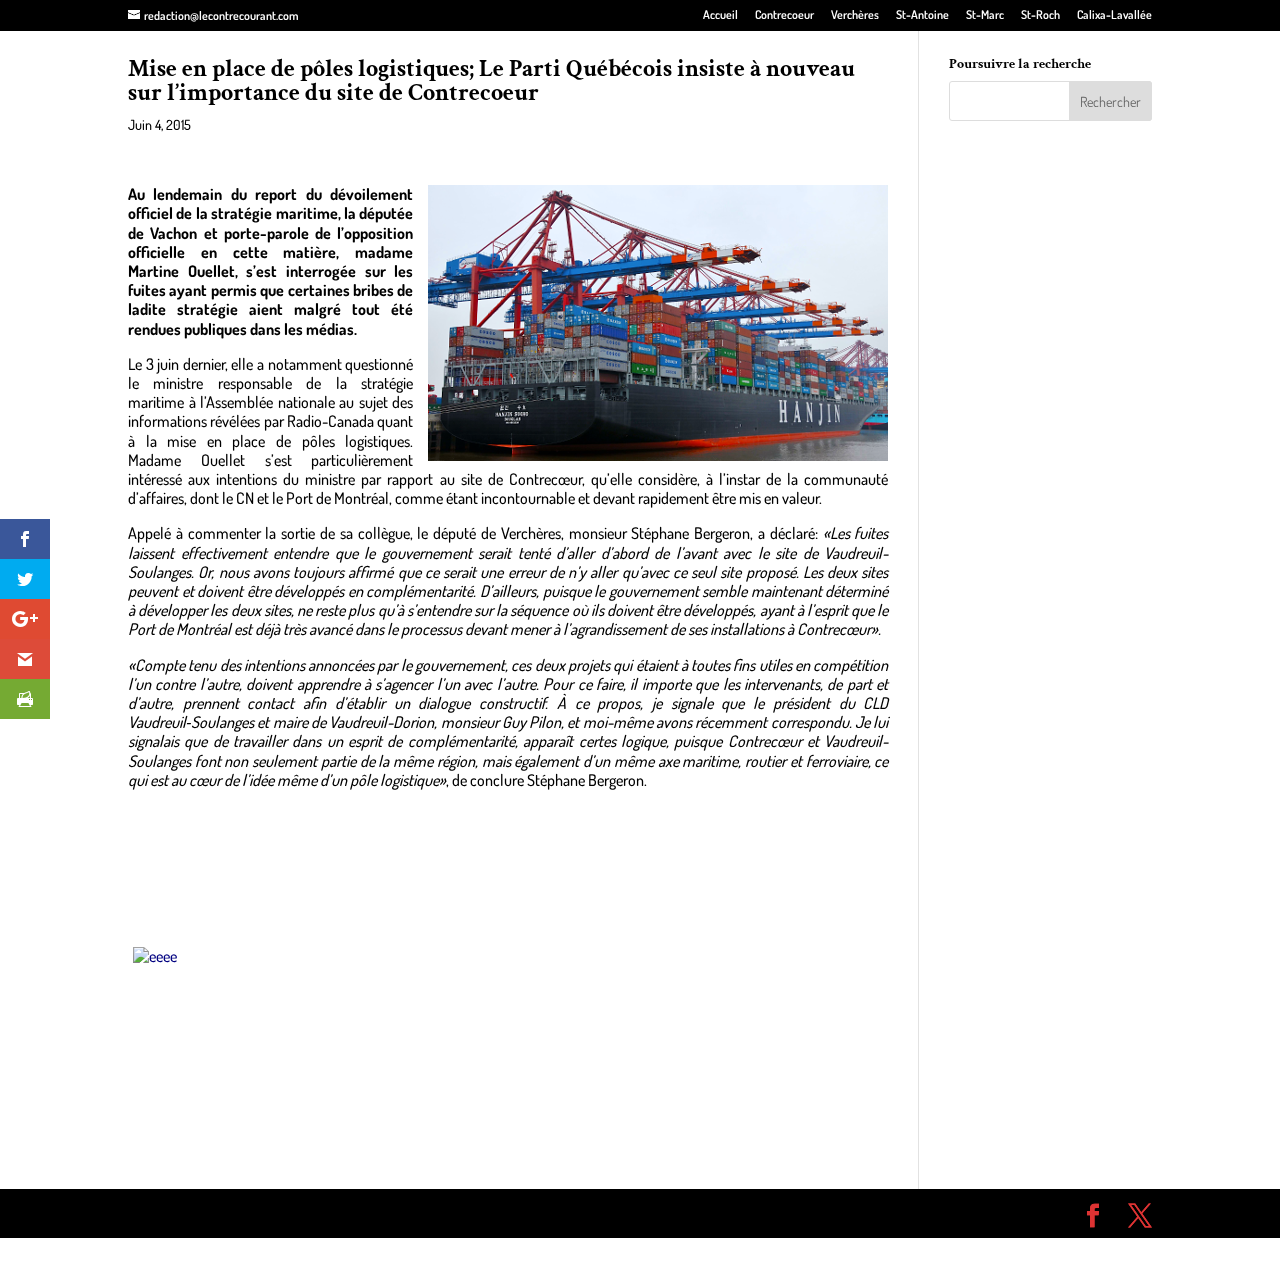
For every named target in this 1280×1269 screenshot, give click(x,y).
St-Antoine (922, 15)
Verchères (855, 15)
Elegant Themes (241, 1213)
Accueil (720, 15)
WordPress (420, 1213)
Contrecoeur (784, 15)
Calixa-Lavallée (1114, 15)
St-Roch (1040, 15)
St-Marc (985, 15)
